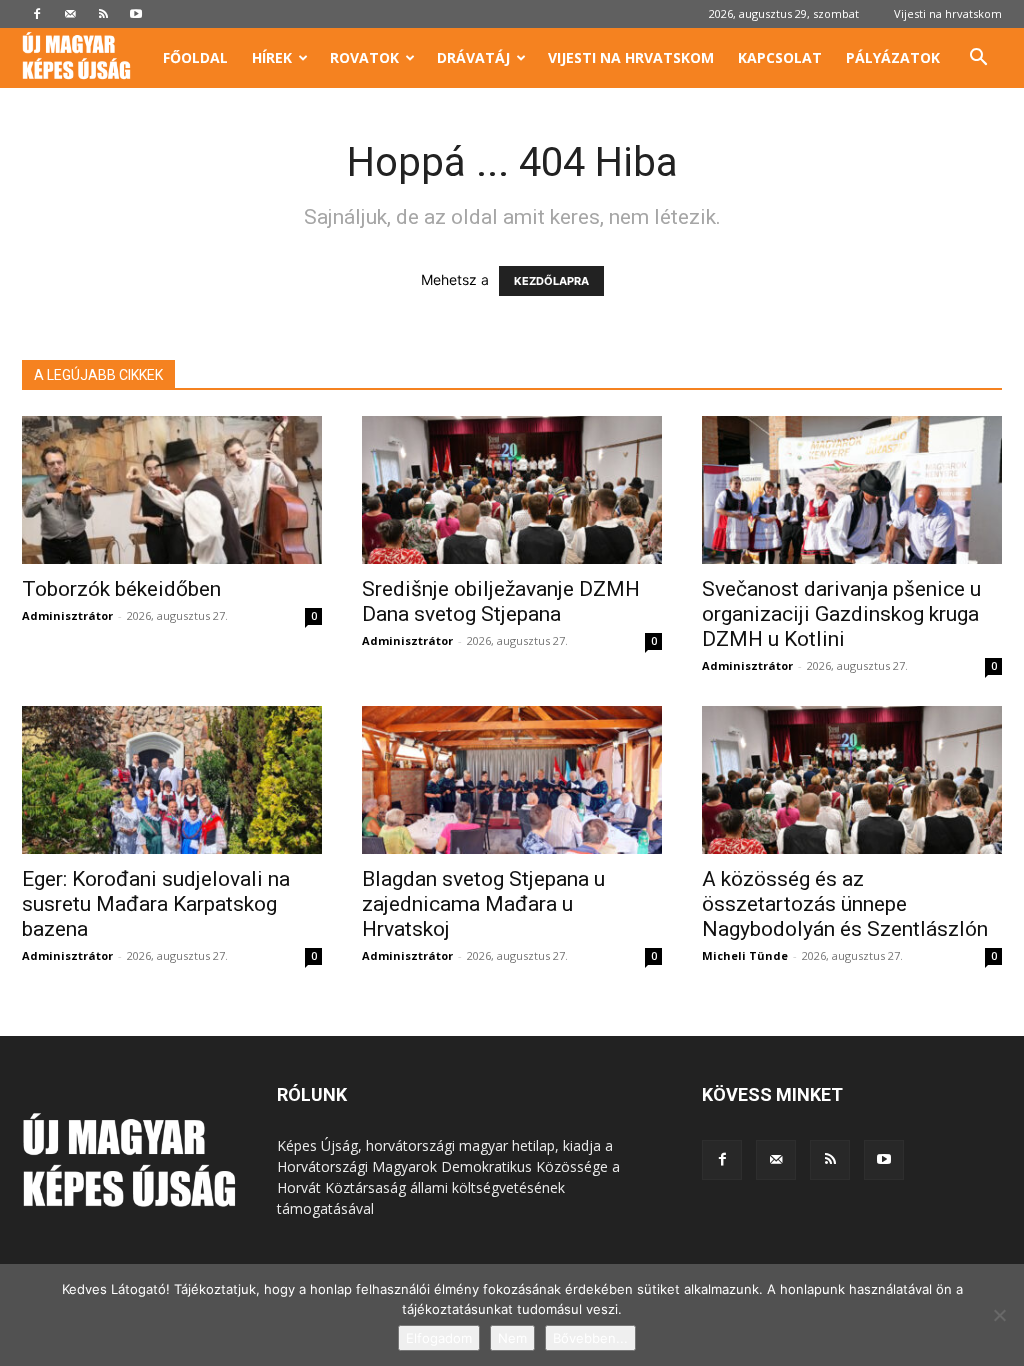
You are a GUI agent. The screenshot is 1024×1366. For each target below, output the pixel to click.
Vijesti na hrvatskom (948, 13)
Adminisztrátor (67, 615)
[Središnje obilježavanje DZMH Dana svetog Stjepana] (512, 490)
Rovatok (364, 57)
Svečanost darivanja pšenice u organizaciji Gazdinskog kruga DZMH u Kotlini (841, 614)
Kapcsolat (780, 57)
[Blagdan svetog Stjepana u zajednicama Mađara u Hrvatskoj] (512, 780)
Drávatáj (473, 57)
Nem (512, 1338)
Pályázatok (893, 57)
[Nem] (999, 1315)
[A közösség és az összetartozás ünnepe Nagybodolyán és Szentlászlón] (852, 780)
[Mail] (70, 14)
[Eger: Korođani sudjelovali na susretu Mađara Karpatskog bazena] (172, 780)
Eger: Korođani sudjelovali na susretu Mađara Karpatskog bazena (156, 904)
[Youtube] (136, 14)
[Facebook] (37, 14)
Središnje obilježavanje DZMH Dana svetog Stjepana (501, 601)
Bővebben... (590, 1338)
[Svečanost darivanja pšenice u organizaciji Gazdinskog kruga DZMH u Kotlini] (852, 490)
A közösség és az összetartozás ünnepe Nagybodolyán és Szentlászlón (845, 904)
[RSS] (103, 14)
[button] (978, 59)
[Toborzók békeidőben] (172, 490)
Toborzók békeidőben (121, 589)
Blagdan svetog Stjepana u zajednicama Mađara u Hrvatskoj (483, 904)
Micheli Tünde (745, 955)
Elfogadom (439, 1338)
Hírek (272, 57)
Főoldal (195, 57)
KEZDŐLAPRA (551, 281)
